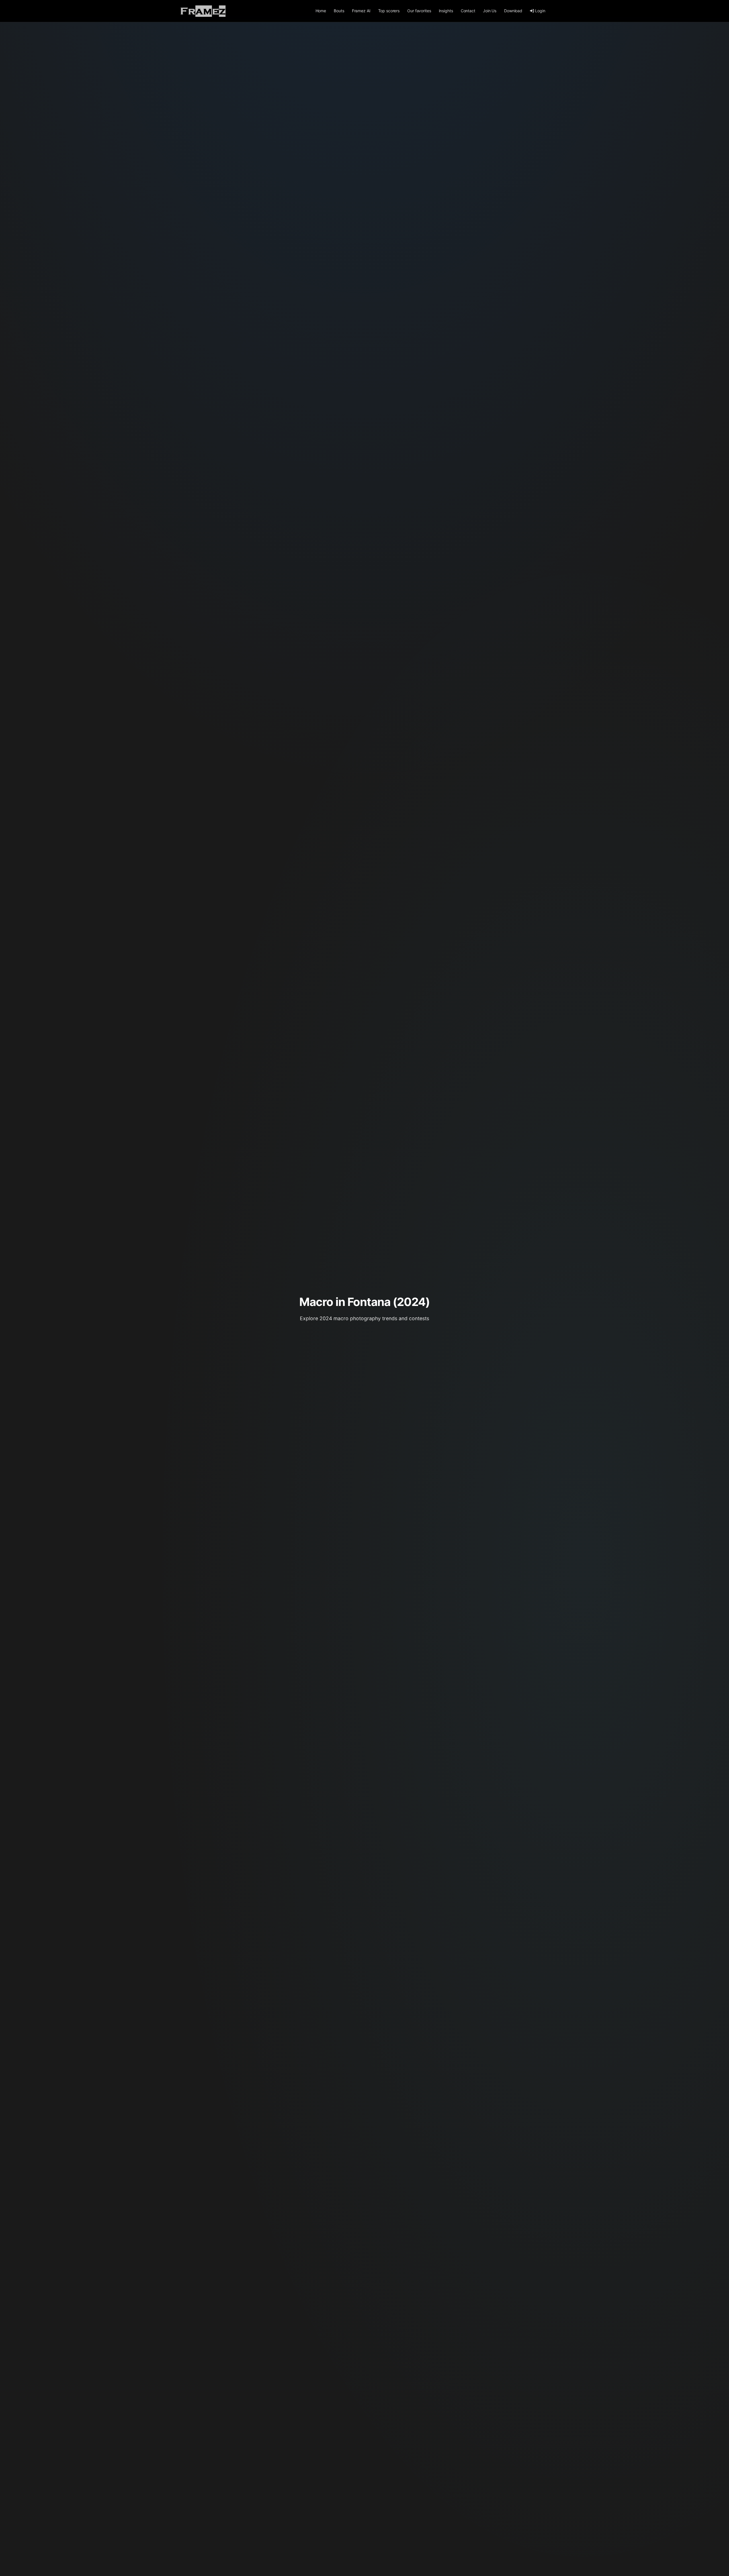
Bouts (339, 11)
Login (540, 11)
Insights (446, 11)
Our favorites (419, 11)
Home (321, 11)
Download (513, 11)
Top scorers (389, 11)
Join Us (490, 11)
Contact (468, 11)
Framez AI (361, 11)
